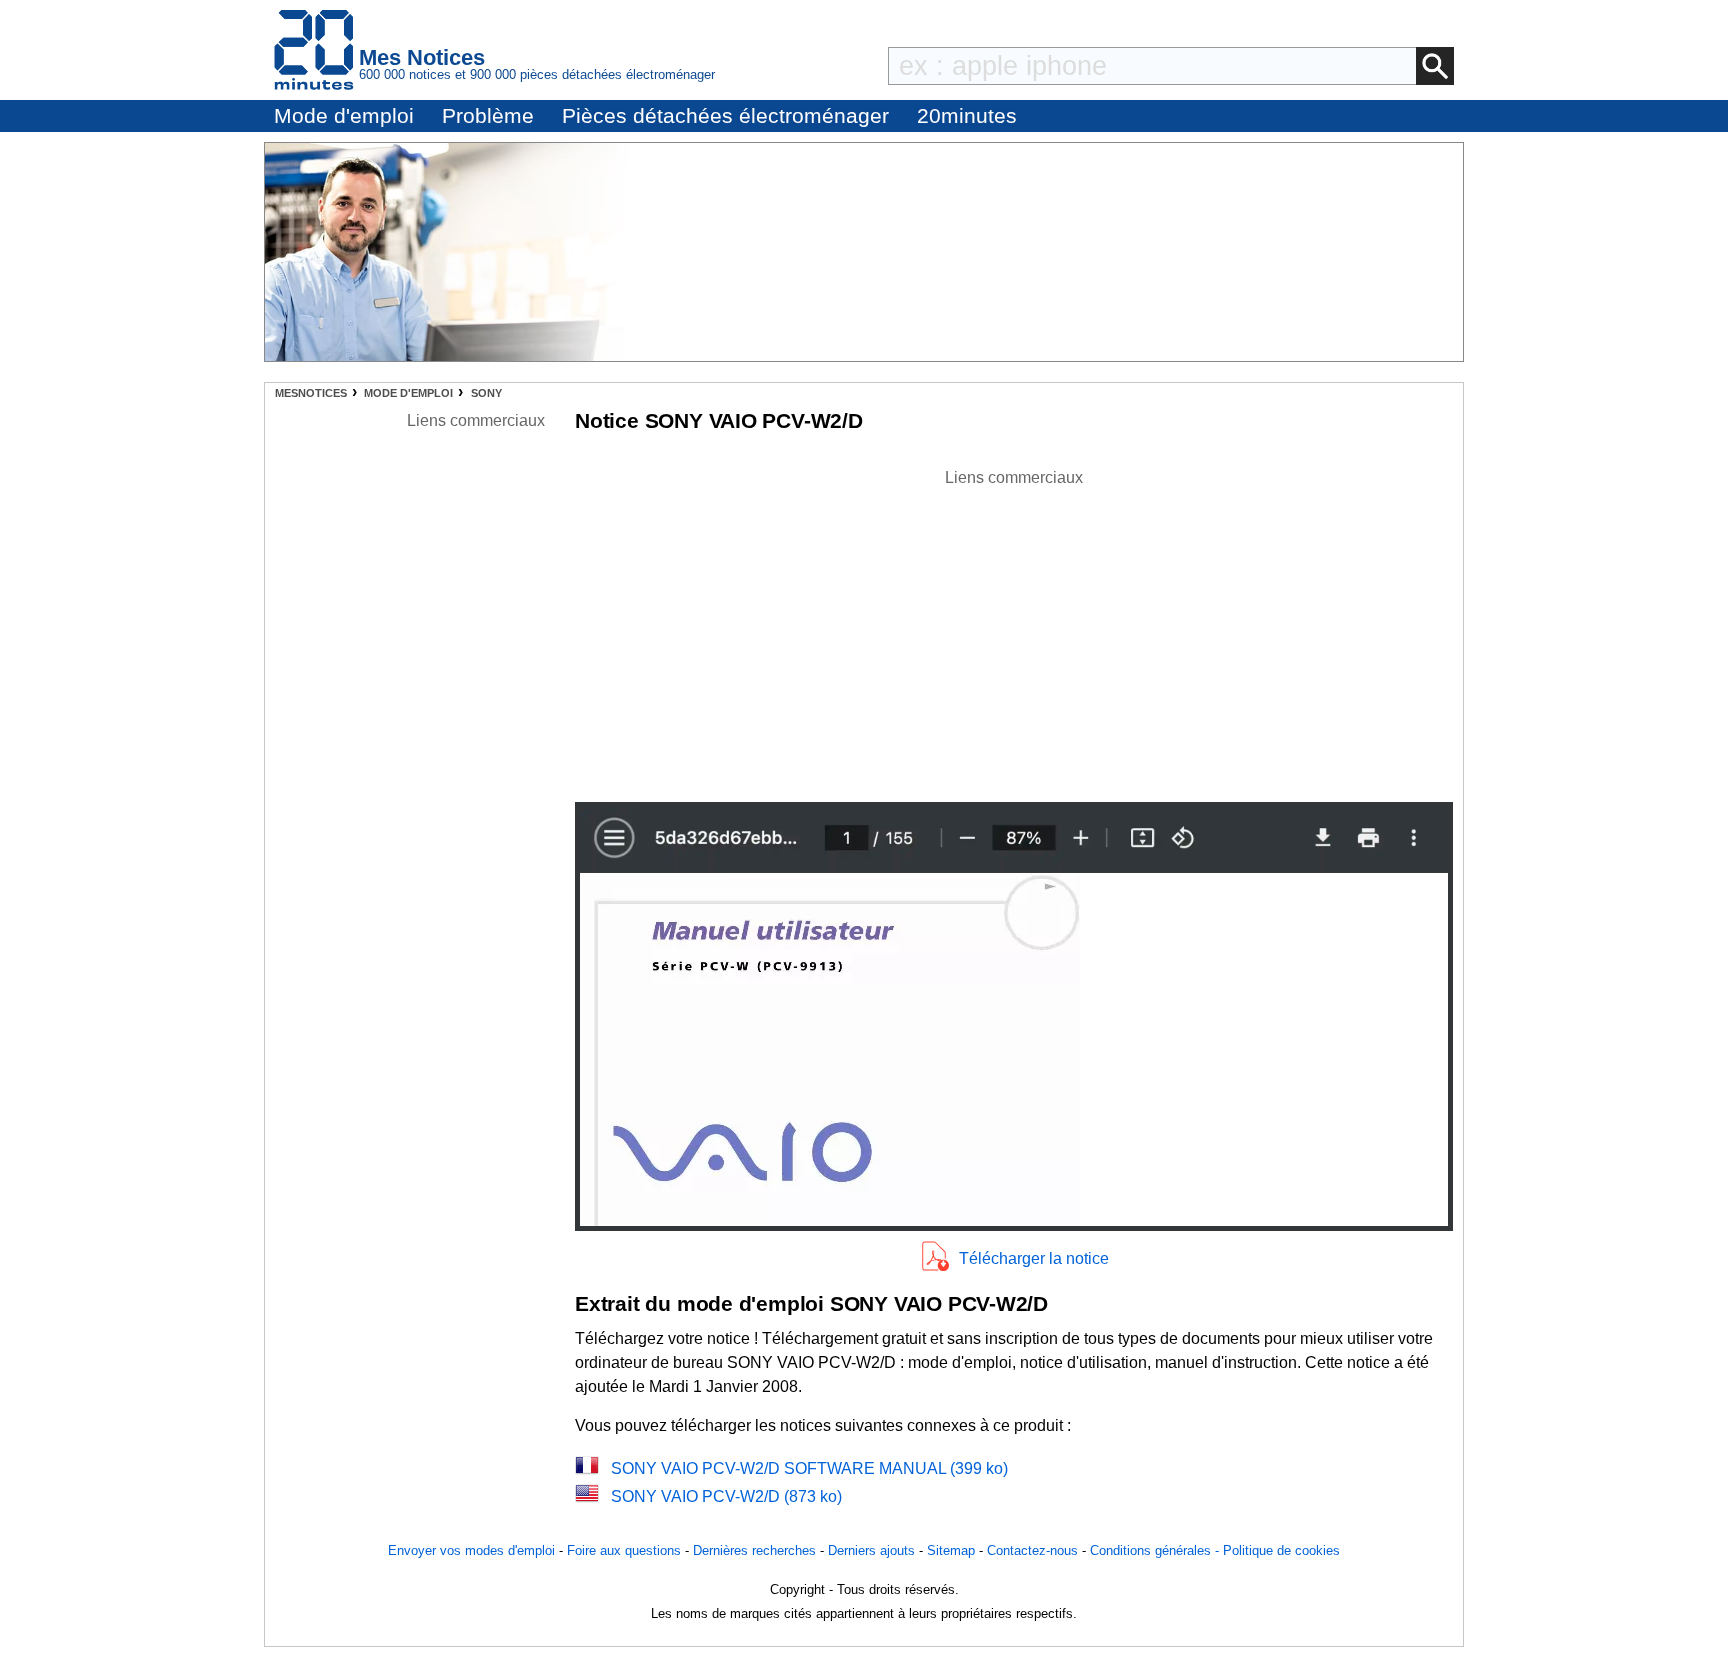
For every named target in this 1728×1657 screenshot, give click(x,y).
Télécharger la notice (1034, 1258)
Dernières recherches (754, 1550)
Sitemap (951, 1550)
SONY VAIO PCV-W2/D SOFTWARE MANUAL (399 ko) (809, 1468)
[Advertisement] (1014, 630)
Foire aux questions (624, 1550)
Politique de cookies (1281, 1550)
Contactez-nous (1032, 1550)
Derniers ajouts (871, 1550)
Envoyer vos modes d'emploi (471, 1550)
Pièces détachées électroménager (725, 115)
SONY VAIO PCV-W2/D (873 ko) (726, 1496)
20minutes (967, 115)
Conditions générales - (1156, 1550)
